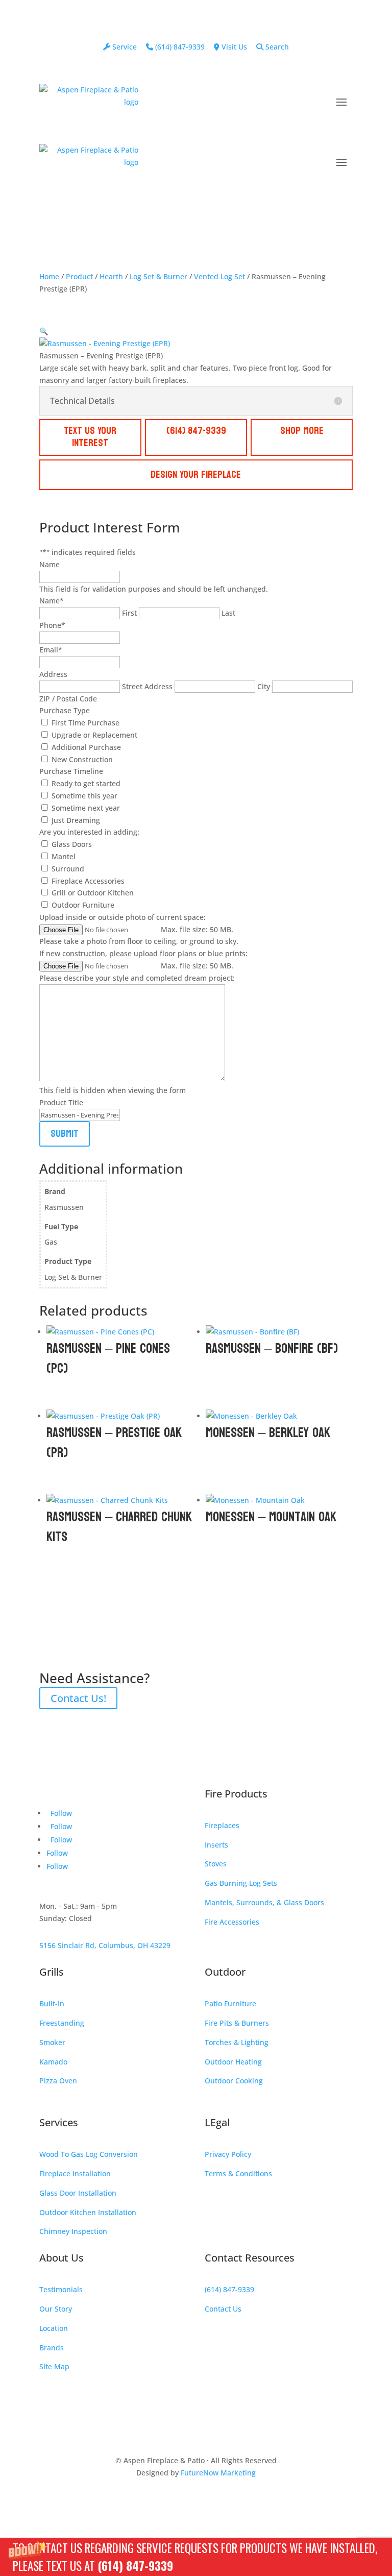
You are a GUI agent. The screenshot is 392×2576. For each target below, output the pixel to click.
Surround (68, 869)
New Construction (82, 759)
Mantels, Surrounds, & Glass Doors (264, 1902)
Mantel (64, 856)
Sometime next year (86, 808)
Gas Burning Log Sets (241, 1883)
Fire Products (236, 1794)
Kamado (53, 2062)
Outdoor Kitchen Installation (88, 2212)
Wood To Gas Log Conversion (89, 2154)
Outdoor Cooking (234, 2081)
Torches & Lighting (237, 2042)
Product (79, 276)
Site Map (54, 2366)
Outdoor (225, 1972)
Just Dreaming (76, 820)
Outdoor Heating (233, 2062)
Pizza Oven (58, 2081)
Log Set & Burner (158, 276)
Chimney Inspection (73, 2231)
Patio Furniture (230, 2003)
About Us (62, 2258)
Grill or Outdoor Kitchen (93, 893)
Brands (52, 2348)
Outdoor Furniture (83, 905)
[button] (196, 2557)
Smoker (52, 2042)
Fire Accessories (232, 1922)
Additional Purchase (86, 747)
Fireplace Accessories (88, 881)
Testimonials (61, 2289)
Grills (52, 1972)
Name (50, 564)
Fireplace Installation (75, 2173)
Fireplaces (222, 1825)
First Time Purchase (85, 723)
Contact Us (223, 2309)
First (129, 613)
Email (51, 650)
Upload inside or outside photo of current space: (122, 917)
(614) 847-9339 (135, 2566)
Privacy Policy (228, 2154)
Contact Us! (78, 1698)
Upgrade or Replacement (94, 735)
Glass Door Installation (78, 2193)
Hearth (111, 276)
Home (49, 276)
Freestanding (62, 2023)
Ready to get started (86, 783)
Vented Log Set (219, 276)
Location (54, 2328)
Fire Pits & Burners (237, 2023)
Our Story (56, 2309)
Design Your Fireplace (196, 475)
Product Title (61, 1102)
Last (228, 613)
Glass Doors (72, 844)
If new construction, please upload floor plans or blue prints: (143, 953)
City (264, 686)
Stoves (216, 1864)
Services (59, 2122)
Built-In (52, 2003)
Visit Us (233, 47)
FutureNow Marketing (218, 2473)
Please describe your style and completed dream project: (137, 978)
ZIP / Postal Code (68, 699)
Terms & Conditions (238, 2173)
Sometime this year (84, 796)
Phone (52, 625)
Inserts (216, 1845)
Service (124, 47)
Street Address (147, 686)
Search (276, 47)
